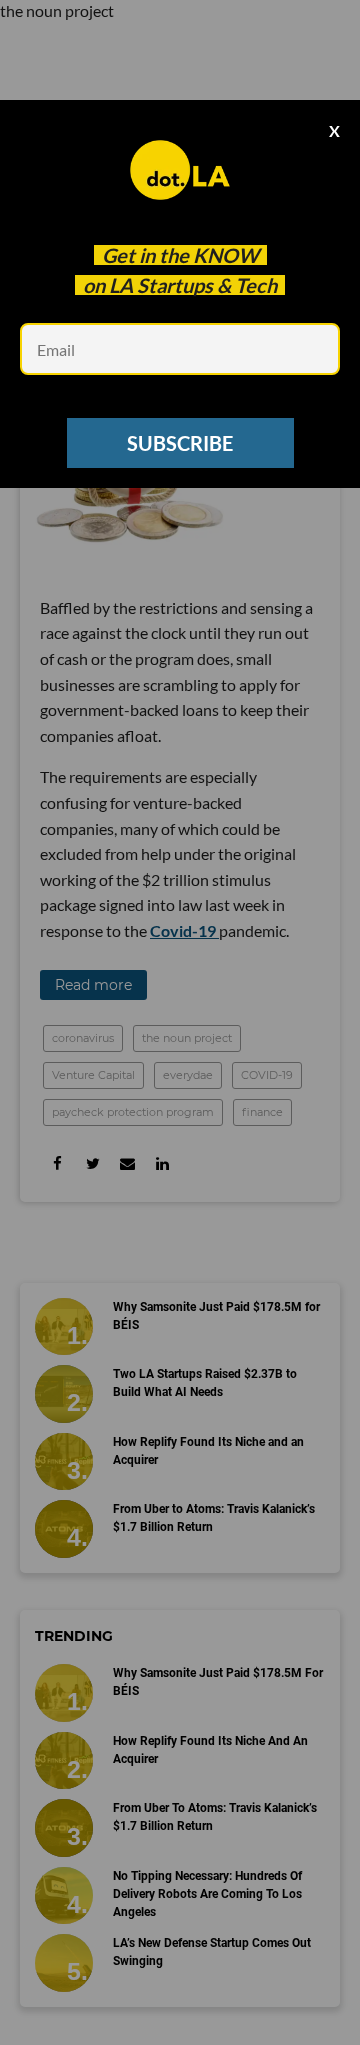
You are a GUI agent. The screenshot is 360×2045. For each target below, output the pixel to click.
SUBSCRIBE (180, 443)
